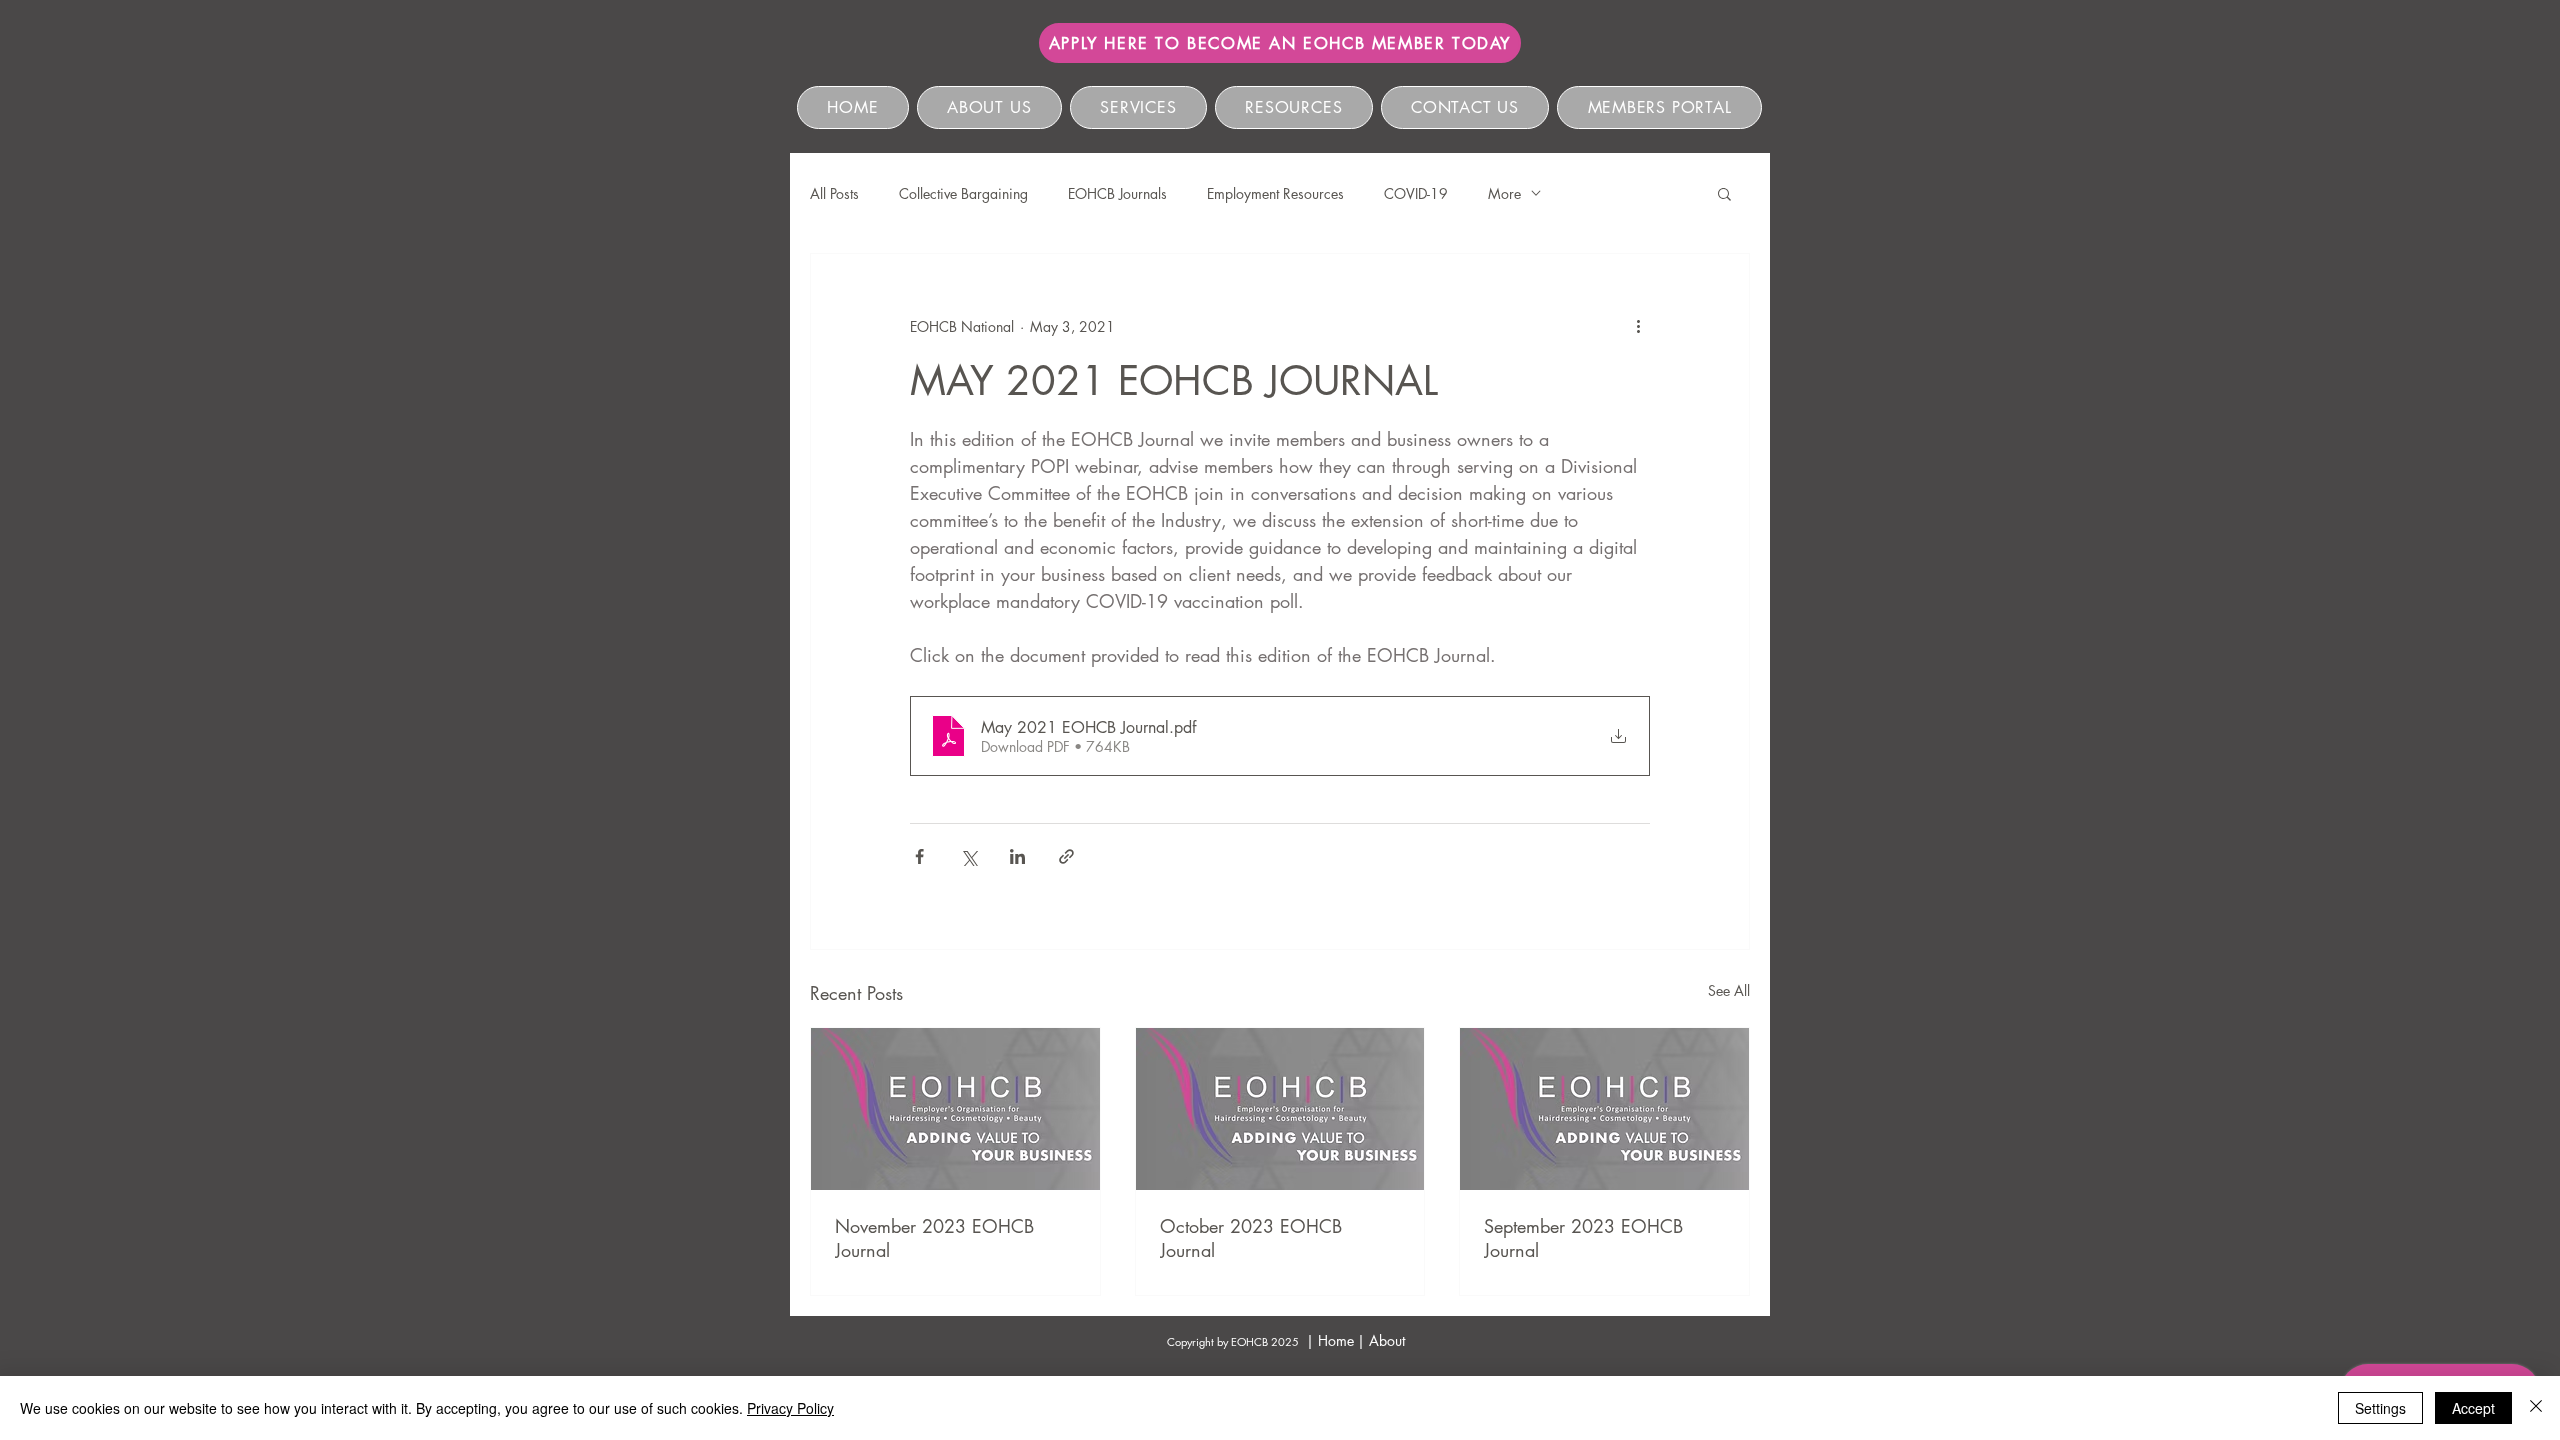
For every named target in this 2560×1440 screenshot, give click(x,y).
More (1504, 193)
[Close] (2536, 1408)
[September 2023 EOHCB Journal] (1604, 1109)
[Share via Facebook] (919, 856)
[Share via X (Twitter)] (968, 856)
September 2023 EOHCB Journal (1583, 1238)
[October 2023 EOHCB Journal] (1280, 1109)
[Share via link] (1066, 856)
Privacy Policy (790, 1408)
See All (1729, 990)
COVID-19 (1416, 193)
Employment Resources (1275, 193)
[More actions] (1638, 326)
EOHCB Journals (1117, 193)
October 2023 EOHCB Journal (1251, 1238)
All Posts (834, 193)
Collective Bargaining (963, 193)
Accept (2473, 1408)
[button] (1724, 193)
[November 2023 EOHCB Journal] (955, 1109)
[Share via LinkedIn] (1017, 856)
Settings (2380, 1408)
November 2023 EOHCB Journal (934, 1238)
